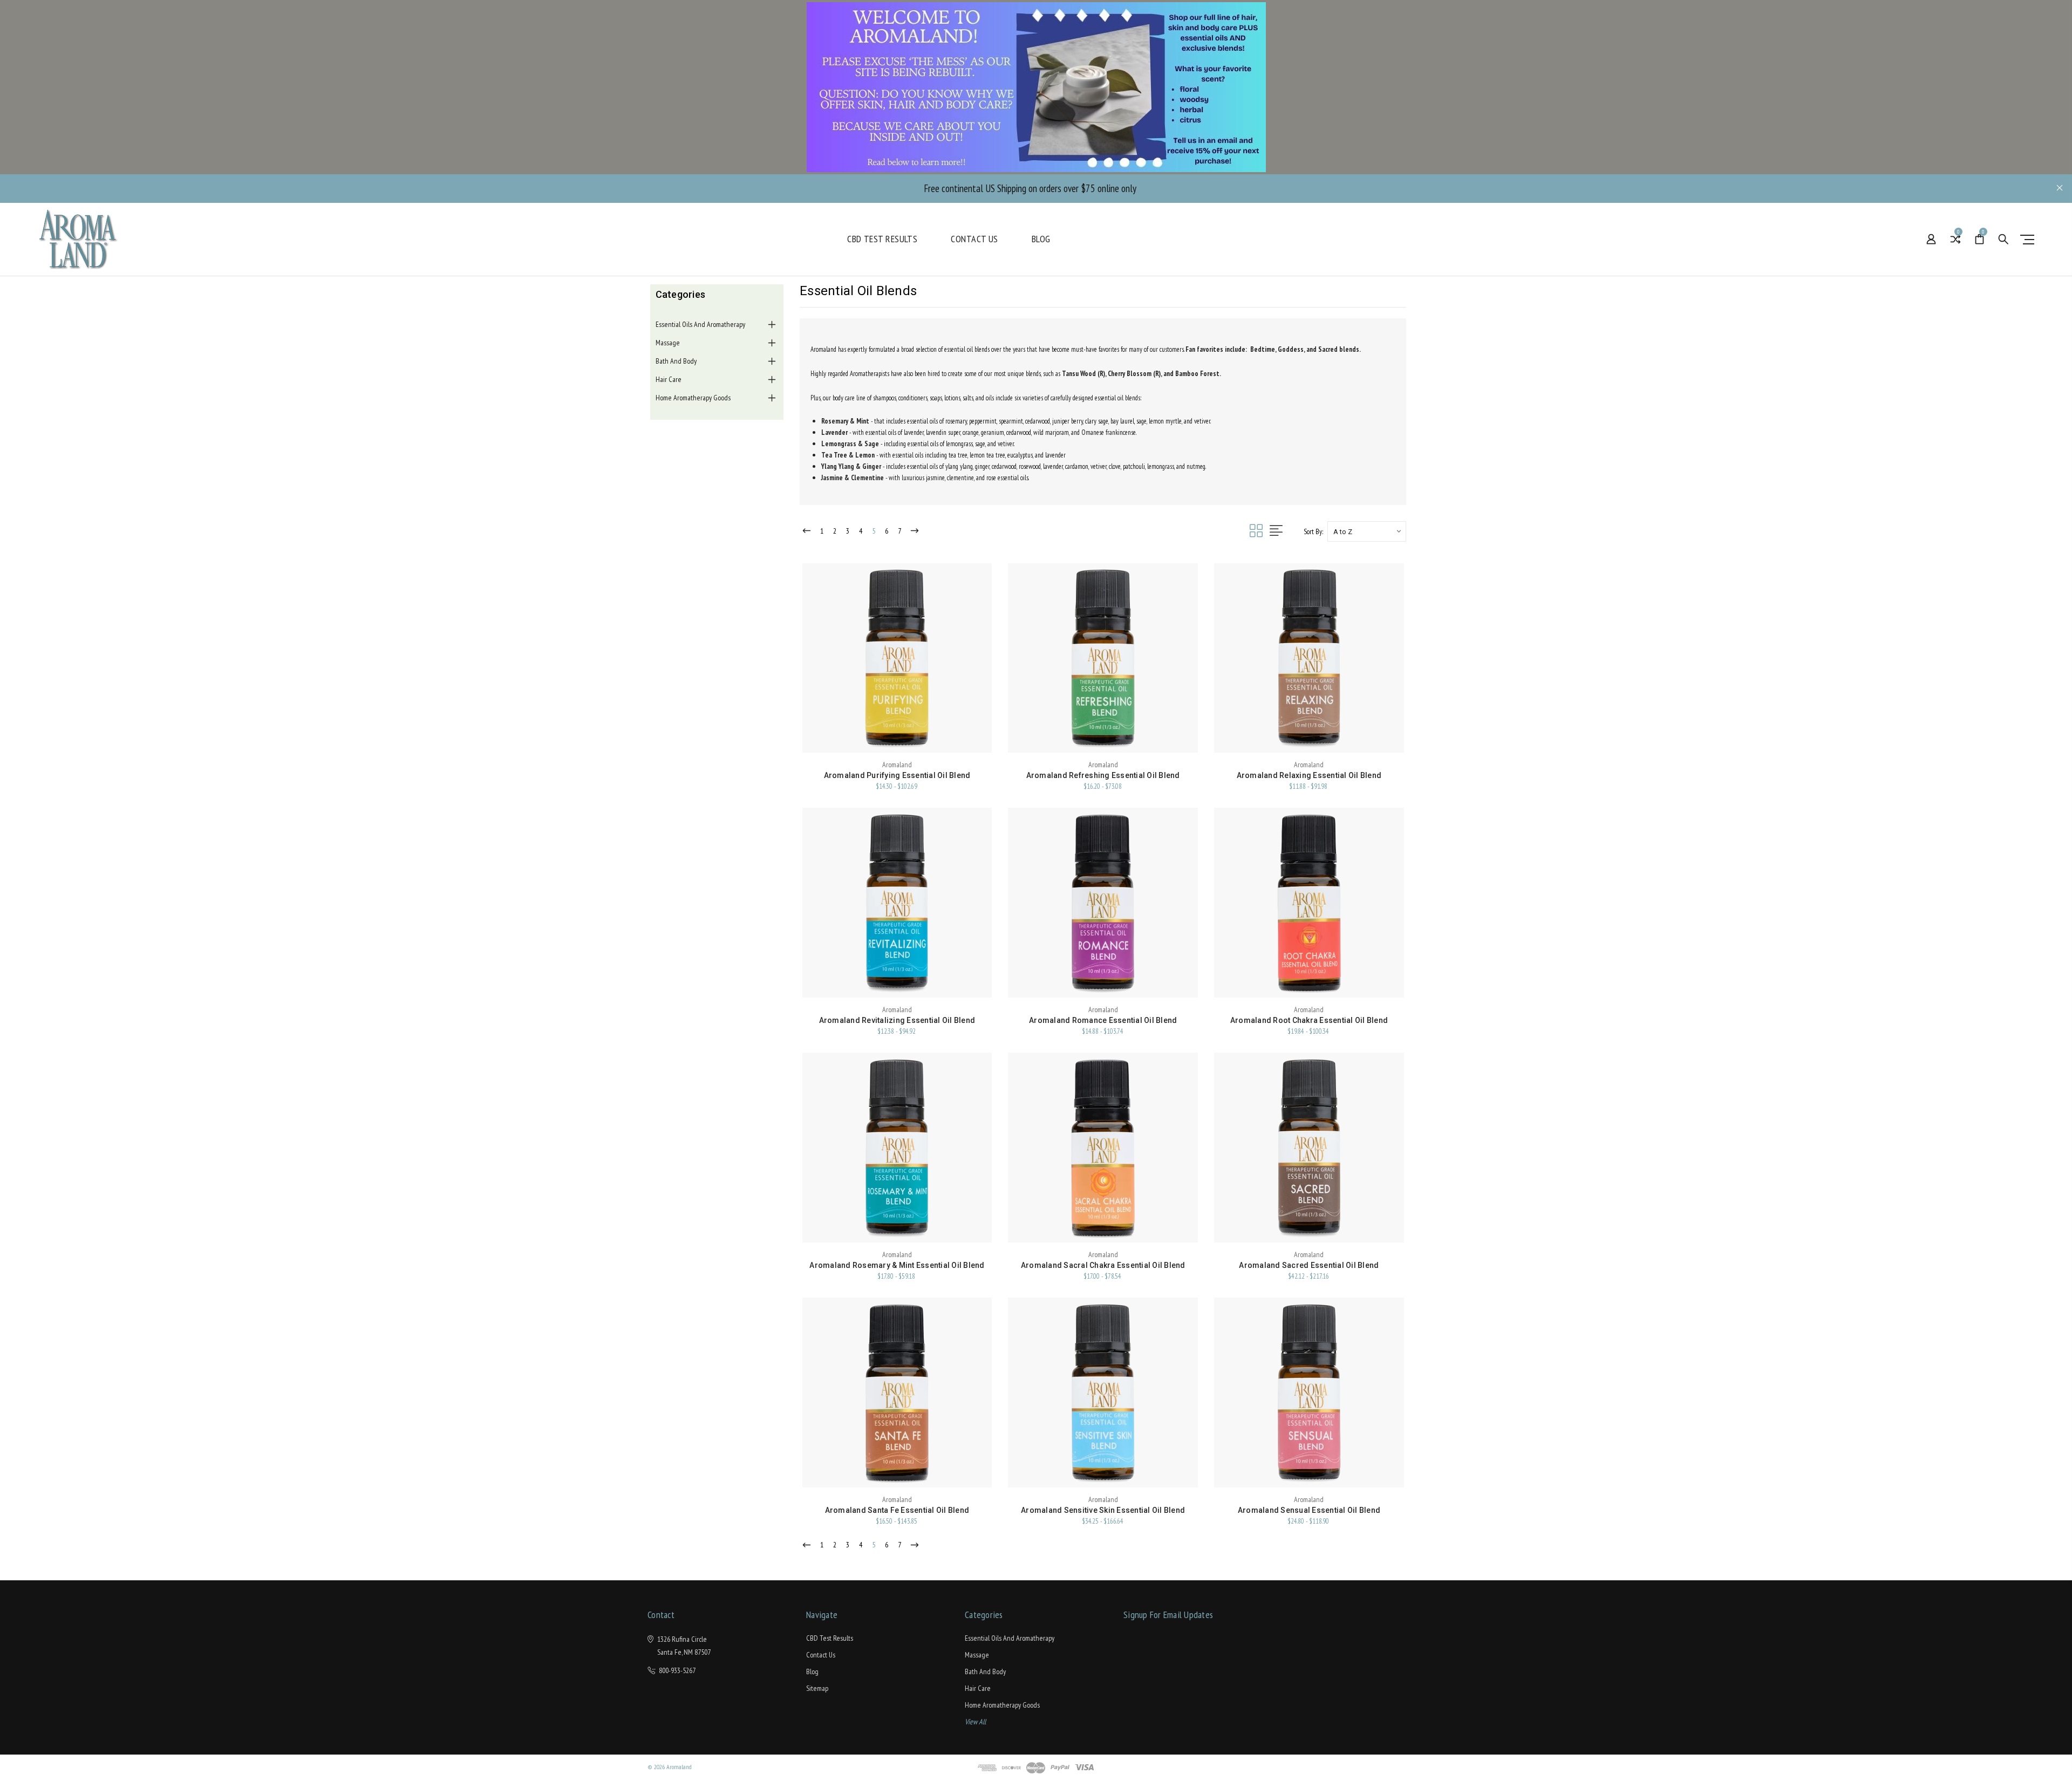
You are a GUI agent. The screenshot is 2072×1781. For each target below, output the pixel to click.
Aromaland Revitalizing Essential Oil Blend (897, 1020)
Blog (1041, 239)
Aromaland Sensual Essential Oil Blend (1309, 1510)
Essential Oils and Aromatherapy (700, 324)
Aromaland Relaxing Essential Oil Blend (1309, 775)
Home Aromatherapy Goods (693, 398)
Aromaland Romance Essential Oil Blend (1103, 1020)
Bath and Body (676, 361)
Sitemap (817, 1688)
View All (975, 1722)
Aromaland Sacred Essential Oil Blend (1309, 1265)
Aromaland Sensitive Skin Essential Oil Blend (1103, 1510)
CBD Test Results (882, 239)
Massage (668, 343)
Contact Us (974, 239)
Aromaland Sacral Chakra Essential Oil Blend (1103, 1265)
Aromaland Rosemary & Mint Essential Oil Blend (897, 1265)
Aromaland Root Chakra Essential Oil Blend (1309, 1020)
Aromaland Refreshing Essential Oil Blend (1103, 775)
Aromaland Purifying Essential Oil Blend (897, 775)
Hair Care (669, 379)
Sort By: (1313, 532)
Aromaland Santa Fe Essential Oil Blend (897, 1510)
